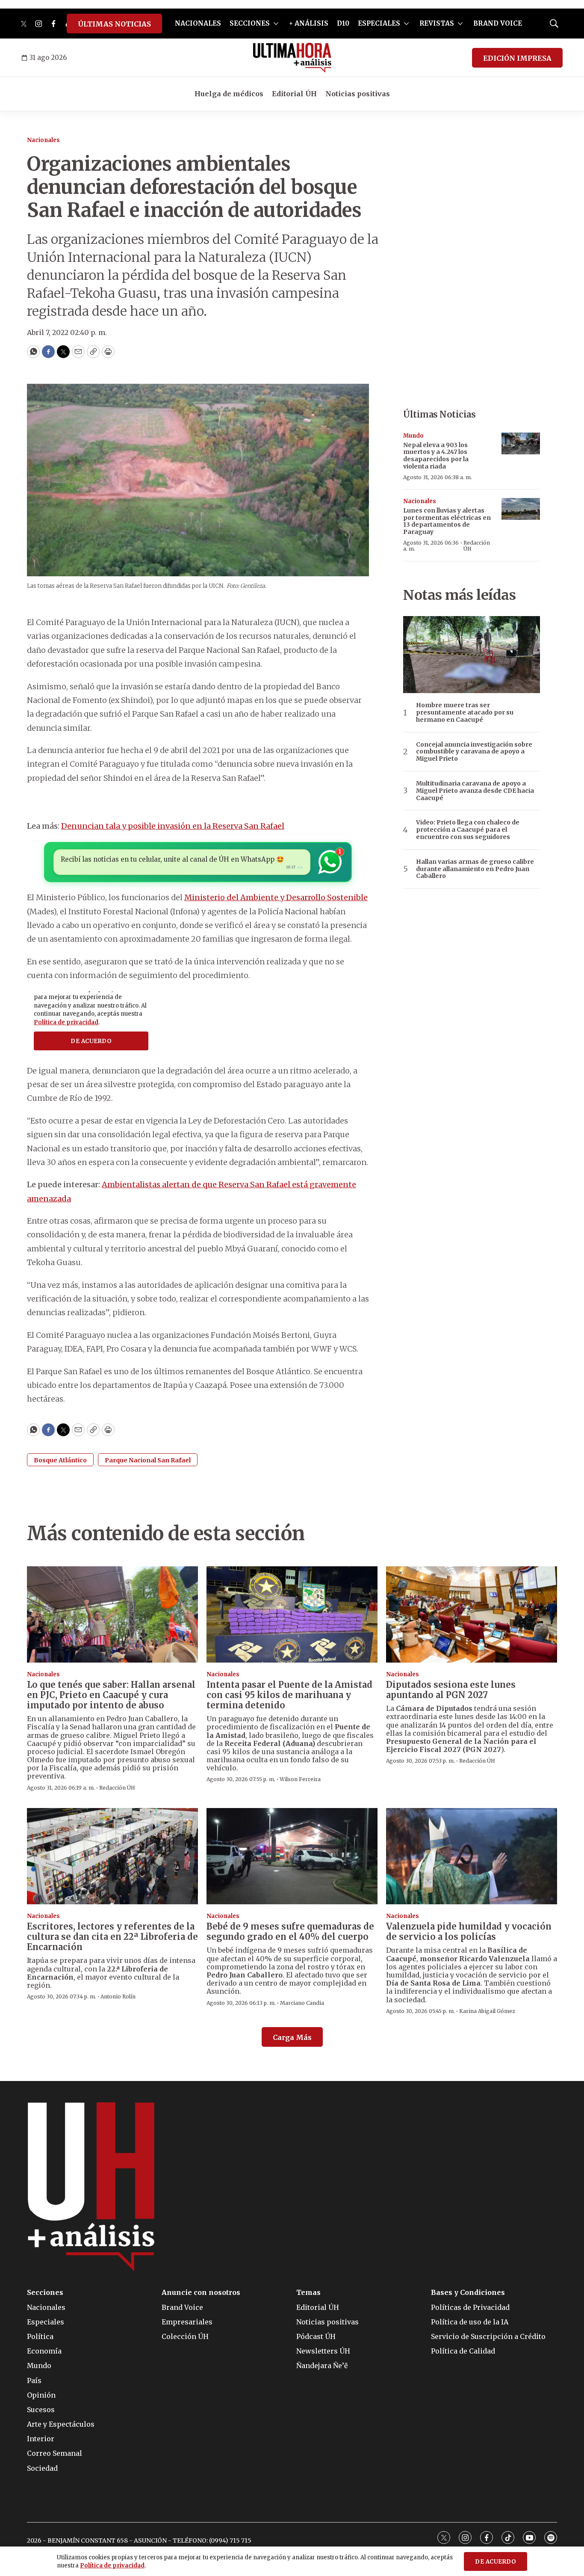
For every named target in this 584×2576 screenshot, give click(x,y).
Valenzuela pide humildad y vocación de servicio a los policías (469, 1931)
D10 (343, 23)
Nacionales (43, 140)
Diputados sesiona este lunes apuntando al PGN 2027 (451, 1690)
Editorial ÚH (294, 94)
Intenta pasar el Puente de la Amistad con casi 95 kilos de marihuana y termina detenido (289, 1695)
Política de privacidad (112, 2566)
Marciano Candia (302, 2003)
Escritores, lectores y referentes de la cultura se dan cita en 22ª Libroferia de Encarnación (112, 1937)
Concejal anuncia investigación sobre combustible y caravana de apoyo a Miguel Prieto (474, 752)
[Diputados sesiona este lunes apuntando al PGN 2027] (472, 1614)
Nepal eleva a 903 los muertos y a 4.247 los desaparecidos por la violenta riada (436, 456)
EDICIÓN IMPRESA (517, 58)
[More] (276, 24)
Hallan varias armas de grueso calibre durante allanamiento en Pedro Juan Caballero (475, 869)
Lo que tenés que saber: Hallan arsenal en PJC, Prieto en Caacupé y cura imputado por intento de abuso (111, 1695)
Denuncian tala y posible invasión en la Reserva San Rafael (173, 826)
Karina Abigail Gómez (487, 2011)
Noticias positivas (358, 94)
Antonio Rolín (118, 1996)
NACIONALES (198, 23)
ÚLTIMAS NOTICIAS (114, 24)
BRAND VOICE (498, 23)
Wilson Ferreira (300, 1779)
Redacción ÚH (477, 546)
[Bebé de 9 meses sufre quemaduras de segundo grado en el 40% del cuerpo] (292, 1856)
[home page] (292, 58)
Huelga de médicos (229, 94)
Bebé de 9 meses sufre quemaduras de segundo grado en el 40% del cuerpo (290, 1931)
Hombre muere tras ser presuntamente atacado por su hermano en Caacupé (465, 712)
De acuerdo (496, 2562)
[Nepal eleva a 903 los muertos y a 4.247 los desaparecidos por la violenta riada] (521, 443)
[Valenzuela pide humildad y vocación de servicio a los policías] (472, 1856)
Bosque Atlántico (60, 1460)
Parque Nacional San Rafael (148, 1460)
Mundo (413, 436)
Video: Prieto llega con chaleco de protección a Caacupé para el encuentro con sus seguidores (468, 830)
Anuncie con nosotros (201, 2293)
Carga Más (292, 2037)
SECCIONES (250, 23)
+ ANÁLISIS (309, 23)
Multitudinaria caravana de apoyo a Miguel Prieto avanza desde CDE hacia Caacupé (475, 791)
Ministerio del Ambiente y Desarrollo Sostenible (276, 897)
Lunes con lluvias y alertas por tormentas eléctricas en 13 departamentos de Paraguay (447, 521)
